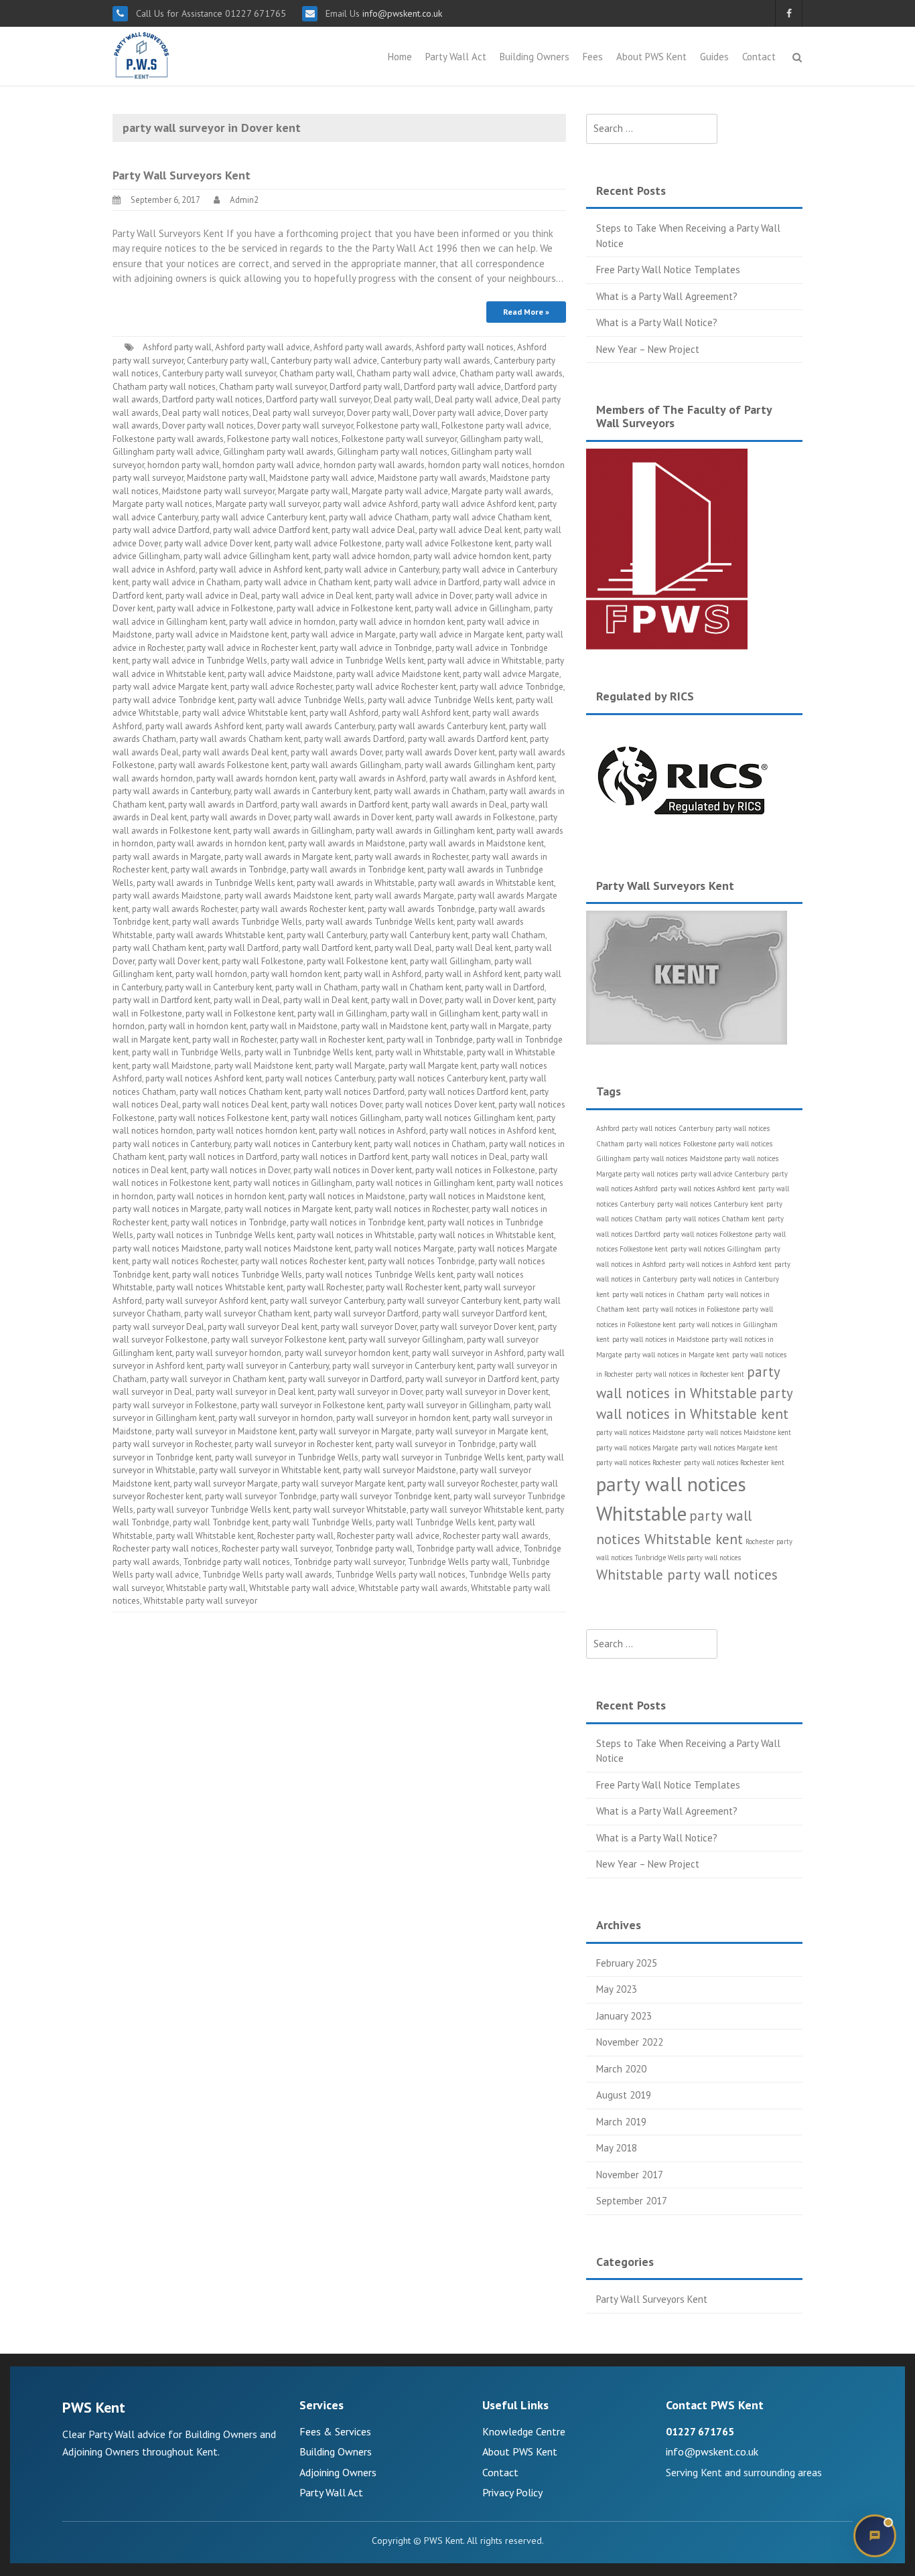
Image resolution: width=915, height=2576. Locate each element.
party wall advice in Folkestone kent (344, 608)
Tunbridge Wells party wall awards (267, 1575)
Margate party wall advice (400, 491)
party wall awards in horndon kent (221, 843)
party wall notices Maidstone (167, 1248)
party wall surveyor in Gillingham (448, 1405)
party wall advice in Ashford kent (260, 570)
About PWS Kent (651, 57)
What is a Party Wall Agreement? (667, 296)
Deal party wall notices (206, 413)
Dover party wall (378, 413)
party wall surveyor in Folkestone (175, 1405)
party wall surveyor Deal (158, 1327)
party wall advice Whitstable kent (244, 713)
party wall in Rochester (234, 1040)
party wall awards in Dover (240, 817)
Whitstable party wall (206, 1588)
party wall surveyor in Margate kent (481, 1431)
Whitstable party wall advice (302, 1588)
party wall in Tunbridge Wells (187, 1052)
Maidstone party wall (226, 478)
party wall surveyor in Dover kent (487, 1392)
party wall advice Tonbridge (511, 687)
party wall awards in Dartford (223, 805)
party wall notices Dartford (354, 1092)
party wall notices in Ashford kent (492, 1131)
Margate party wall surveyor (268, 504)
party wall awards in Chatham (430, 791)
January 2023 (624, 2016)
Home (400, 57)
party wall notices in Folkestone (475, 1170)
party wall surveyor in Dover (370, 1392)
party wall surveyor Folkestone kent (278, 1340)
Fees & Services (335, 2431)
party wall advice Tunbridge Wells (301, 700)
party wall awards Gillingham (346, 765)
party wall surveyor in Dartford (345, 1379)
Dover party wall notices (208, 426)
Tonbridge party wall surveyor (349, 1562)
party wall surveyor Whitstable (350, 1510)
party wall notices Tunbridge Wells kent (379, 1275)
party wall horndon (211, 974)
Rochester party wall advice (388, 1536)
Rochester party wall (295, 1536)
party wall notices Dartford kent (467, 1092)
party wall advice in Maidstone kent (221, 634)
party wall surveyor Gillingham (406, 1340)
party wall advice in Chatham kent (307, 582)
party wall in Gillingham (342, 1013)
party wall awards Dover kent (440, 752)
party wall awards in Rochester (411, 857)
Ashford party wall (177, 347)
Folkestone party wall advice (495, 426)
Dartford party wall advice (452, 387)
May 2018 (617, 2148)
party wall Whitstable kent (205, 1536)
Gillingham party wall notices (392, 452)
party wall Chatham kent (158, 948)
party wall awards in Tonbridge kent (357, 869)
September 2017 (632, 2201)
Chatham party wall (316, 373)
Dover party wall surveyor (305, 426)
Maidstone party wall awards (432, 478)
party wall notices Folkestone (708, 1234)
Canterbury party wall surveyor (219, 373)
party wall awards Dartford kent (467, 739)
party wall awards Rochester (185, 909)
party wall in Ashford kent (473, 974)
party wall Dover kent (178, 961)
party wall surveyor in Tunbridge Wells (287, 1457)
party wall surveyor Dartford (366, 1313)
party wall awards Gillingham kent (469, 765)
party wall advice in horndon (282, 622)
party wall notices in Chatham (430, 1144)
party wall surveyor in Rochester (172, 1444)
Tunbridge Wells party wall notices (401, 1575)
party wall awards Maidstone (167, 896)
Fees (593, 57)
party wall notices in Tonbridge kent (357, 1222)
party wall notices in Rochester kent (690, 1374)
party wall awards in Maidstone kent (476, 843)
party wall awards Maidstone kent (288, 896)
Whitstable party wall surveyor (200, 1601)
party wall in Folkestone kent (240, 1013)
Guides (714, 57)
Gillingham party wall (501, 439)
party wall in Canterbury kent (218, 987)
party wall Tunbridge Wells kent (435, 1522)
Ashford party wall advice (263, 347)
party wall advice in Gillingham (473, 608)
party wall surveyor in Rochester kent (303, 1444)
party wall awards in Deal (459, 805)
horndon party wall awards (374, 465)
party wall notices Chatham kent (240, 1092)
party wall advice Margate (511, 674)
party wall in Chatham (316, 987)
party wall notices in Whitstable (356, 1235)
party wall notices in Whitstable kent (486, 1235)
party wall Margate (350, 1066)
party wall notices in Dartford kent (344, 1157)
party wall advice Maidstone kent (398, 674)
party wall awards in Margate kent (288, 857)
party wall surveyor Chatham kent (247, 1313)
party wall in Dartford (505, 987)
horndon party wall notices (479, 465)
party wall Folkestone (263, 961)
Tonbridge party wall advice (468, 1548)
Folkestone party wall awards (168, 439)
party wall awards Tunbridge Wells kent (379, 922)
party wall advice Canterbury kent (263, 517)
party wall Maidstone (171, 1066)
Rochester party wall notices (165, 1548)
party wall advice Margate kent (170, 687)
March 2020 (621, 2069)
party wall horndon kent (295, 974)
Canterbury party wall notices (724, 1128)
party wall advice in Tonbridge (376, 648)
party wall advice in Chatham (186, 582)
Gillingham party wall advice (166, 452)
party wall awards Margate (404, 896)
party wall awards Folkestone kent (223, 765)
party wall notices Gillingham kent (469, 1118)
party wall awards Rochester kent (302, 909)
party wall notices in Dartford (223, 1157)
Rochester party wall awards (496, 1536)
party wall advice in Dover (423, 596)
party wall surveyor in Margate (355, 1431)
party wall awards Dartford (354, 739)
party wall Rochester (325, 1287)
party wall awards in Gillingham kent (424, 831)
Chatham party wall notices (164, 387)
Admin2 (244, 200)
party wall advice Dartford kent (271, 530)
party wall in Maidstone (294, 1026)
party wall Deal (403, 948)
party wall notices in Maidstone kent (476, 1196)
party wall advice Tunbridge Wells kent (440, 700)
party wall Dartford (243, 948)
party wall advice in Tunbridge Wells (200, 661)
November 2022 (630, 2042)
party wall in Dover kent (489, 1000)
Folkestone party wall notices (283, 439)
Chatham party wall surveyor (273, 387)
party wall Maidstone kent (263, 1066)
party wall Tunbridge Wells (322, 1522)
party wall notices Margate (404, 1248)
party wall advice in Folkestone (215, 608)
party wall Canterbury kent (419, 935)
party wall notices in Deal (459, 1157)
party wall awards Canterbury (320, 726)
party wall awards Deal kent (235, 752)
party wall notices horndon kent (256, 1131)
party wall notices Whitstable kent (220, 1287)
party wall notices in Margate (167, 1209)
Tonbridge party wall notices (236, 1562)
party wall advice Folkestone (328, 543)
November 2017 (630, 2175)
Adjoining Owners (338, 2472)
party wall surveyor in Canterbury (268, 1366)
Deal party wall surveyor (298, 413)
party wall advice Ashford (370, 504)
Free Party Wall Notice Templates (668, 270)
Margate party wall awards (501, 491)
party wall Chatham (508, 935)
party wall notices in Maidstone (347, 1196)
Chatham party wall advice (406, 373)
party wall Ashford (344, 713)
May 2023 (617, 1989)
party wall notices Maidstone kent (288, 1248)
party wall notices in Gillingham (293, 1183)
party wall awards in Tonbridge (229, 869)
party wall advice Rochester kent (396, 687)
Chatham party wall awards (511, 373)
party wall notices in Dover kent (353, 1170)
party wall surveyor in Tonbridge (435, 1444)
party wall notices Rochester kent (302, 1261)
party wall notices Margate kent (729, 1448)
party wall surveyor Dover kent (477, 1327)
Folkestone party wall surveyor (399, 439)
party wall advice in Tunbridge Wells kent (347, 661)
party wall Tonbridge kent (221, 1522)
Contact (759, 57)
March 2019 (621, 2122)
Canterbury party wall (227, 361)
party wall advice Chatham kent (491, 517)
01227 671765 (700, 2431)
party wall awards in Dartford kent (344, 805)
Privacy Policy (512, 2492)
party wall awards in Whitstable (356, 883)
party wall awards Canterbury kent (442, 726)
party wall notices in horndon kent (221, 1196)
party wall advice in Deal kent (316, 596)
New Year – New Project (648, 349)
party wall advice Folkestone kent (448, 543)
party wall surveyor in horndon (276, 1418)
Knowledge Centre (524, 2431)
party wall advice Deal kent (470, 530)
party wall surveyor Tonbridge (261, 1496)
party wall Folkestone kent (357, 961)
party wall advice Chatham (379, 517)
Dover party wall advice (457, 413)
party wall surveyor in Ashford (468, 1353)
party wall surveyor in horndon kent (403, 1418)
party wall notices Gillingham (346, 1118)
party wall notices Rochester (185, 1261)
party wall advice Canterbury (725, 1174)
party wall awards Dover (336, 752)
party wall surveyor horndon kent (347, 1353)
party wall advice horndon (361, 556)
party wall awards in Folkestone (475, 817)
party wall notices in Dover (240, 1170)
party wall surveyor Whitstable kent (476, 1510)
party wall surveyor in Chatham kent (217, 1379)
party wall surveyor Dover (369, 1327)
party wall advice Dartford (161, 530)
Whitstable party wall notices (687, 1575)
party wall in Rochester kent (332, 1040)
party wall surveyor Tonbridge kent (385, 1496)
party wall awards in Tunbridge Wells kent (215, 883)
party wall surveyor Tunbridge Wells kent (213, 1510)
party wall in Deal (247, 1000)
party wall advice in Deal (212, 596)
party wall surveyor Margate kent (343, 1484)
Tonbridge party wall (374, 1548)
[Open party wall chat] (875, 2536)
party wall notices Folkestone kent (223, 1118)
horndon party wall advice (271, 465)
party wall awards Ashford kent (204, 726)
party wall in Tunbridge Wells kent (308, 1052)
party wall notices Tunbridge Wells (237, 1275)
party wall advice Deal (373, 530)
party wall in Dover (406, 1000)
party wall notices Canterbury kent (442, 1078)
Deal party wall (403, 399)
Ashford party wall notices (465, 347)
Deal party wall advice (477, 399)
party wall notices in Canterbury (171, 1144)
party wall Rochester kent (413, 1287)
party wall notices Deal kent (235, 1105)
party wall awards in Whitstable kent (486, 883)
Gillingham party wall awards (278, 452)
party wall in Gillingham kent (444, 1013)
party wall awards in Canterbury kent (302, 791)
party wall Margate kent (433, 1066)
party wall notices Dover (336, 1105)
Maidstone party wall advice (322, 478)
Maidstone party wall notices (734, 1158)
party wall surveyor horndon (228, 1353)
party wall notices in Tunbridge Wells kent (215, 1235)
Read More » (526, 312)
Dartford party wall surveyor (318, 399)
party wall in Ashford (382, 974)
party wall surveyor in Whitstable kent (269, 1470)
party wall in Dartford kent (161, 1000)
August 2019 (624, 2095)
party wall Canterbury (327, 935)
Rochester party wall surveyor (277, 1548)
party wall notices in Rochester (411, 1209)
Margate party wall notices (162, 504)
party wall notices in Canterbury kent (302, 1144)
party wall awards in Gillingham (293, 831)
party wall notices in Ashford (372, 1131)
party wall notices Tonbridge (421, 1261)
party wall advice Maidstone (280, 674)
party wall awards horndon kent (256, 778)
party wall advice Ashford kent (478, 504)
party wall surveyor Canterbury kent (453, 1301)
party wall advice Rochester (281, 687)
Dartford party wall (365, 387)
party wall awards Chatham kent (240, 739)
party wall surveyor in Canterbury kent (403, 1366)
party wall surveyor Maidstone (400, 1470)
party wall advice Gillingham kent (246, 556)
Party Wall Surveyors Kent (182, 175)
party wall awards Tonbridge (421, 909)
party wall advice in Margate (343, 634)
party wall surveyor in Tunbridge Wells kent (442, 1457)
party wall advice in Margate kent (461, 634)
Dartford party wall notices (212, 399)
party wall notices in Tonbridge (229, 1222)
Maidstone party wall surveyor (218, 491)
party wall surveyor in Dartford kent (471, 1379)
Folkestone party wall (397, 426)
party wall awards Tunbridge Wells (237, 922)
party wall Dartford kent (327, 948)
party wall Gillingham (450, 961)
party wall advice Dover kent (217, 543)
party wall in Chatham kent (411, 987)
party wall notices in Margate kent (288, 1209)
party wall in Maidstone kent (394, 1026)
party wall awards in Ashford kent (492, 778)
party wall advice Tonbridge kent (173, 700)
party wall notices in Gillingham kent (424, 1183)
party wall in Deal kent (326, 1000)
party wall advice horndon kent (471, 556)
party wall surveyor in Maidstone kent (225, 1431)
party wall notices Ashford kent (204, 1078)
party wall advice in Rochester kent (252, 648)
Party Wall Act (456, 57)
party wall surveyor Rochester (462, 1484)
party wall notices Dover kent (440, 1105)
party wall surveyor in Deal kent (255, 1392)
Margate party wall (313, 491)
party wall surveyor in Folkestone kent (312, 1405)
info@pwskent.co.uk (401, 13)
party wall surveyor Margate (226, 1484)
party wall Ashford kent (425, 713)
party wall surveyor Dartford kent (484, 1313)
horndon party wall (183, 465)
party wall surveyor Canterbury (327, 1301)
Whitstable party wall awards (413, 1588)
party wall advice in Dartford (427, 582)
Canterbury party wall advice (324, 361)
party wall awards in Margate (167, 857)
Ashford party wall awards (363, 347)
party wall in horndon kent (197, 1026)
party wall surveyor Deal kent (263, 1327)
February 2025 (627, 1963)
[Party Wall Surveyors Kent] (142, 55)
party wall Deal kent (473, 948)
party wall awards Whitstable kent (220, 935)
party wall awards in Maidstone (347, 843)
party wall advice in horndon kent (401, 622)
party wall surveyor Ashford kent (206, 1301)
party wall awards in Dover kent (353, 817)
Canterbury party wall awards (435, 361)
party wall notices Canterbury (320, 1078)
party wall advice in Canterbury (381, 570)
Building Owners (535, 57)
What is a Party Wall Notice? (657, 322)
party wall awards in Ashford (372, 778)
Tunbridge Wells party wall (458, 1562)
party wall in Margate (490, 1026)
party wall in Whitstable (419, 1052)
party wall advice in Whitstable (485, 661)
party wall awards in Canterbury (171, 791)
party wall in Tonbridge (430, 1040)
